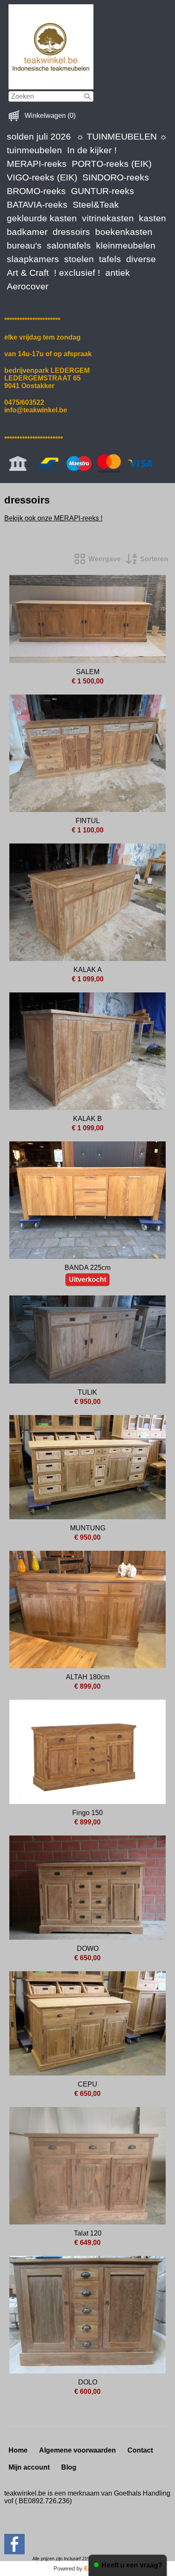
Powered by (87, 2569)
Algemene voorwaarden (78, 2450)
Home (18, 2450)
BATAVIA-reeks (37, 204)
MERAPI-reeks (37, 164)
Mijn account (29, 2467)
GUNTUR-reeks (103, 191)
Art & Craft (28, 273)
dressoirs (71, 232)
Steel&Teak (96, 204)
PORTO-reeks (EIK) (112, 164)
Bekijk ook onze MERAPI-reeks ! (53, 518)
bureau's (24, 245)
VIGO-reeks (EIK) (42, 177)
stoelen (79, 259)
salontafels (69, 245)
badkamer (27, 232)
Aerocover (28, 286)
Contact (140, 2450)
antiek (118, 273)
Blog (69, 2467)
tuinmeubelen (34, 150)
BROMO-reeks (36, 191)
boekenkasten (124, 232)
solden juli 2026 (39, 136)
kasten (152, 218)
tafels (110, 259)
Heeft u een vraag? (132, 2565)
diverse (141, 259)
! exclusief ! (77, 273)
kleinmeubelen (126, 245)
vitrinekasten (108, 218)
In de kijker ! (92, 150)
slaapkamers (33, 259)
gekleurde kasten (42, 218)
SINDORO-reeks (116, 177)
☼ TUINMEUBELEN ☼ (122, 136)
